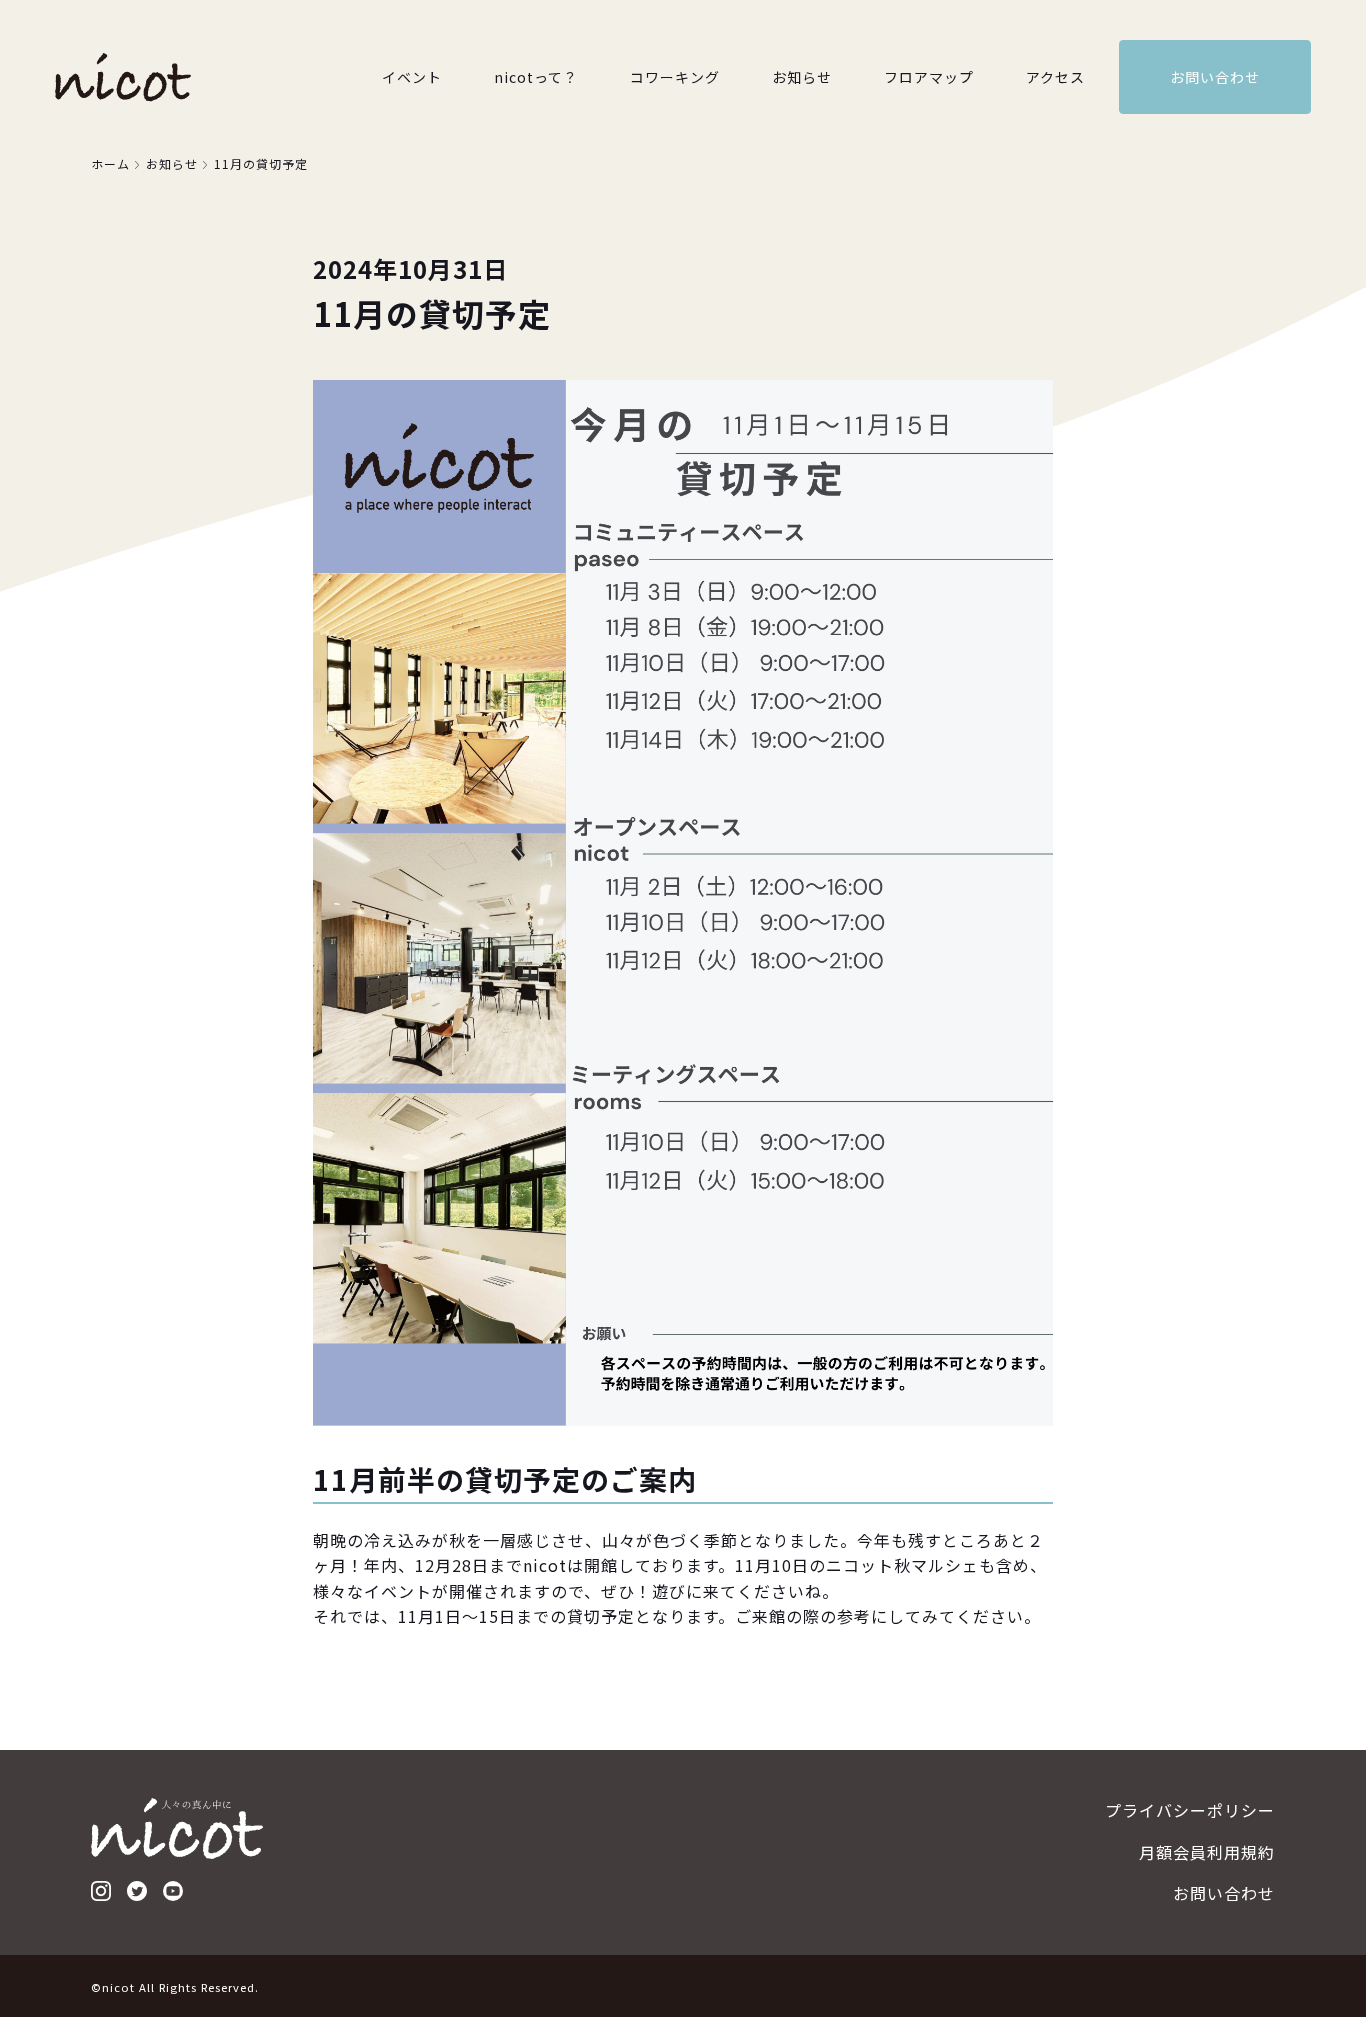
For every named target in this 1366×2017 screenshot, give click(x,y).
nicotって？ (536, 77)
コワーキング (675, 77)
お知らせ (802, 77)
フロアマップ (929, 77)
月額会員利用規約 (1207, 1852)
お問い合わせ (1215, 77)
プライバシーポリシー (1190, 1810)
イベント (412, 77)
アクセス (1055, 77)
